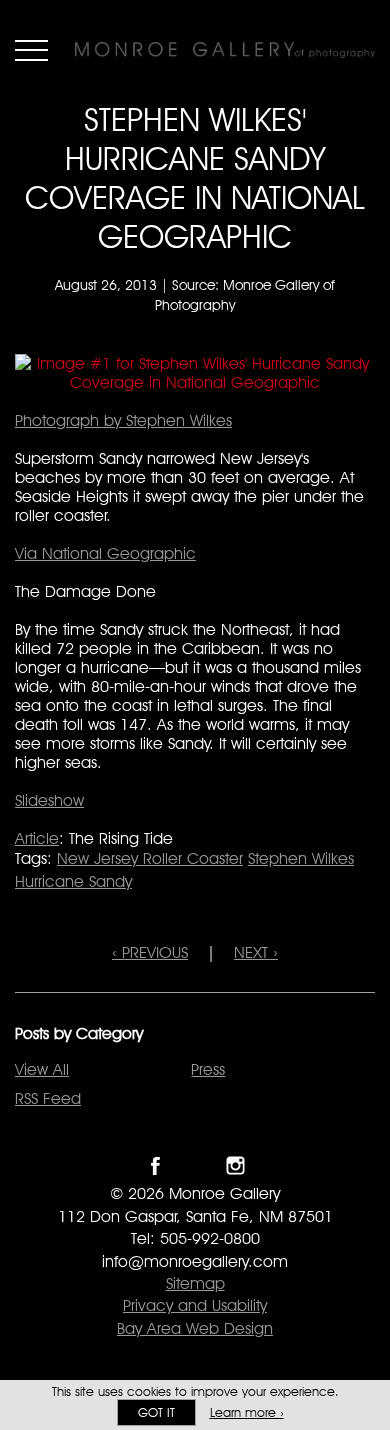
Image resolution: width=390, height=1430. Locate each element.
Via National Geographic (105, 553)
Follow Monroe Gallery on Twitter (195, 1165)
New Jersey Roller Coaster (150, 858)
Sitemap (195, 1283)
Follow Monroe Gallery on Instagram (235, 1165)
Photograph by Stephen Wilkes (123, 420)
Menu (31, 50)
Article (37, 838)
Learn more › (247, 1412)
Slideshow (49, 800)
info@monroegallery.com (195, 1261)
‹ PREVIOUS (150, 952)
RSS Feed (48, 1098)
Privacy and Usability (195, 1305)
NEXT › (256, 952)
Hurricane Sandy (73, 881)
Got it (156, 1412)
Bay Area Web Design (195, 1328)
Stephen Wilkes (301, 858)
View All (42, 1069)
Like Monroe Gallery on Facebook (155, 1165)
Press (208, 1069)
